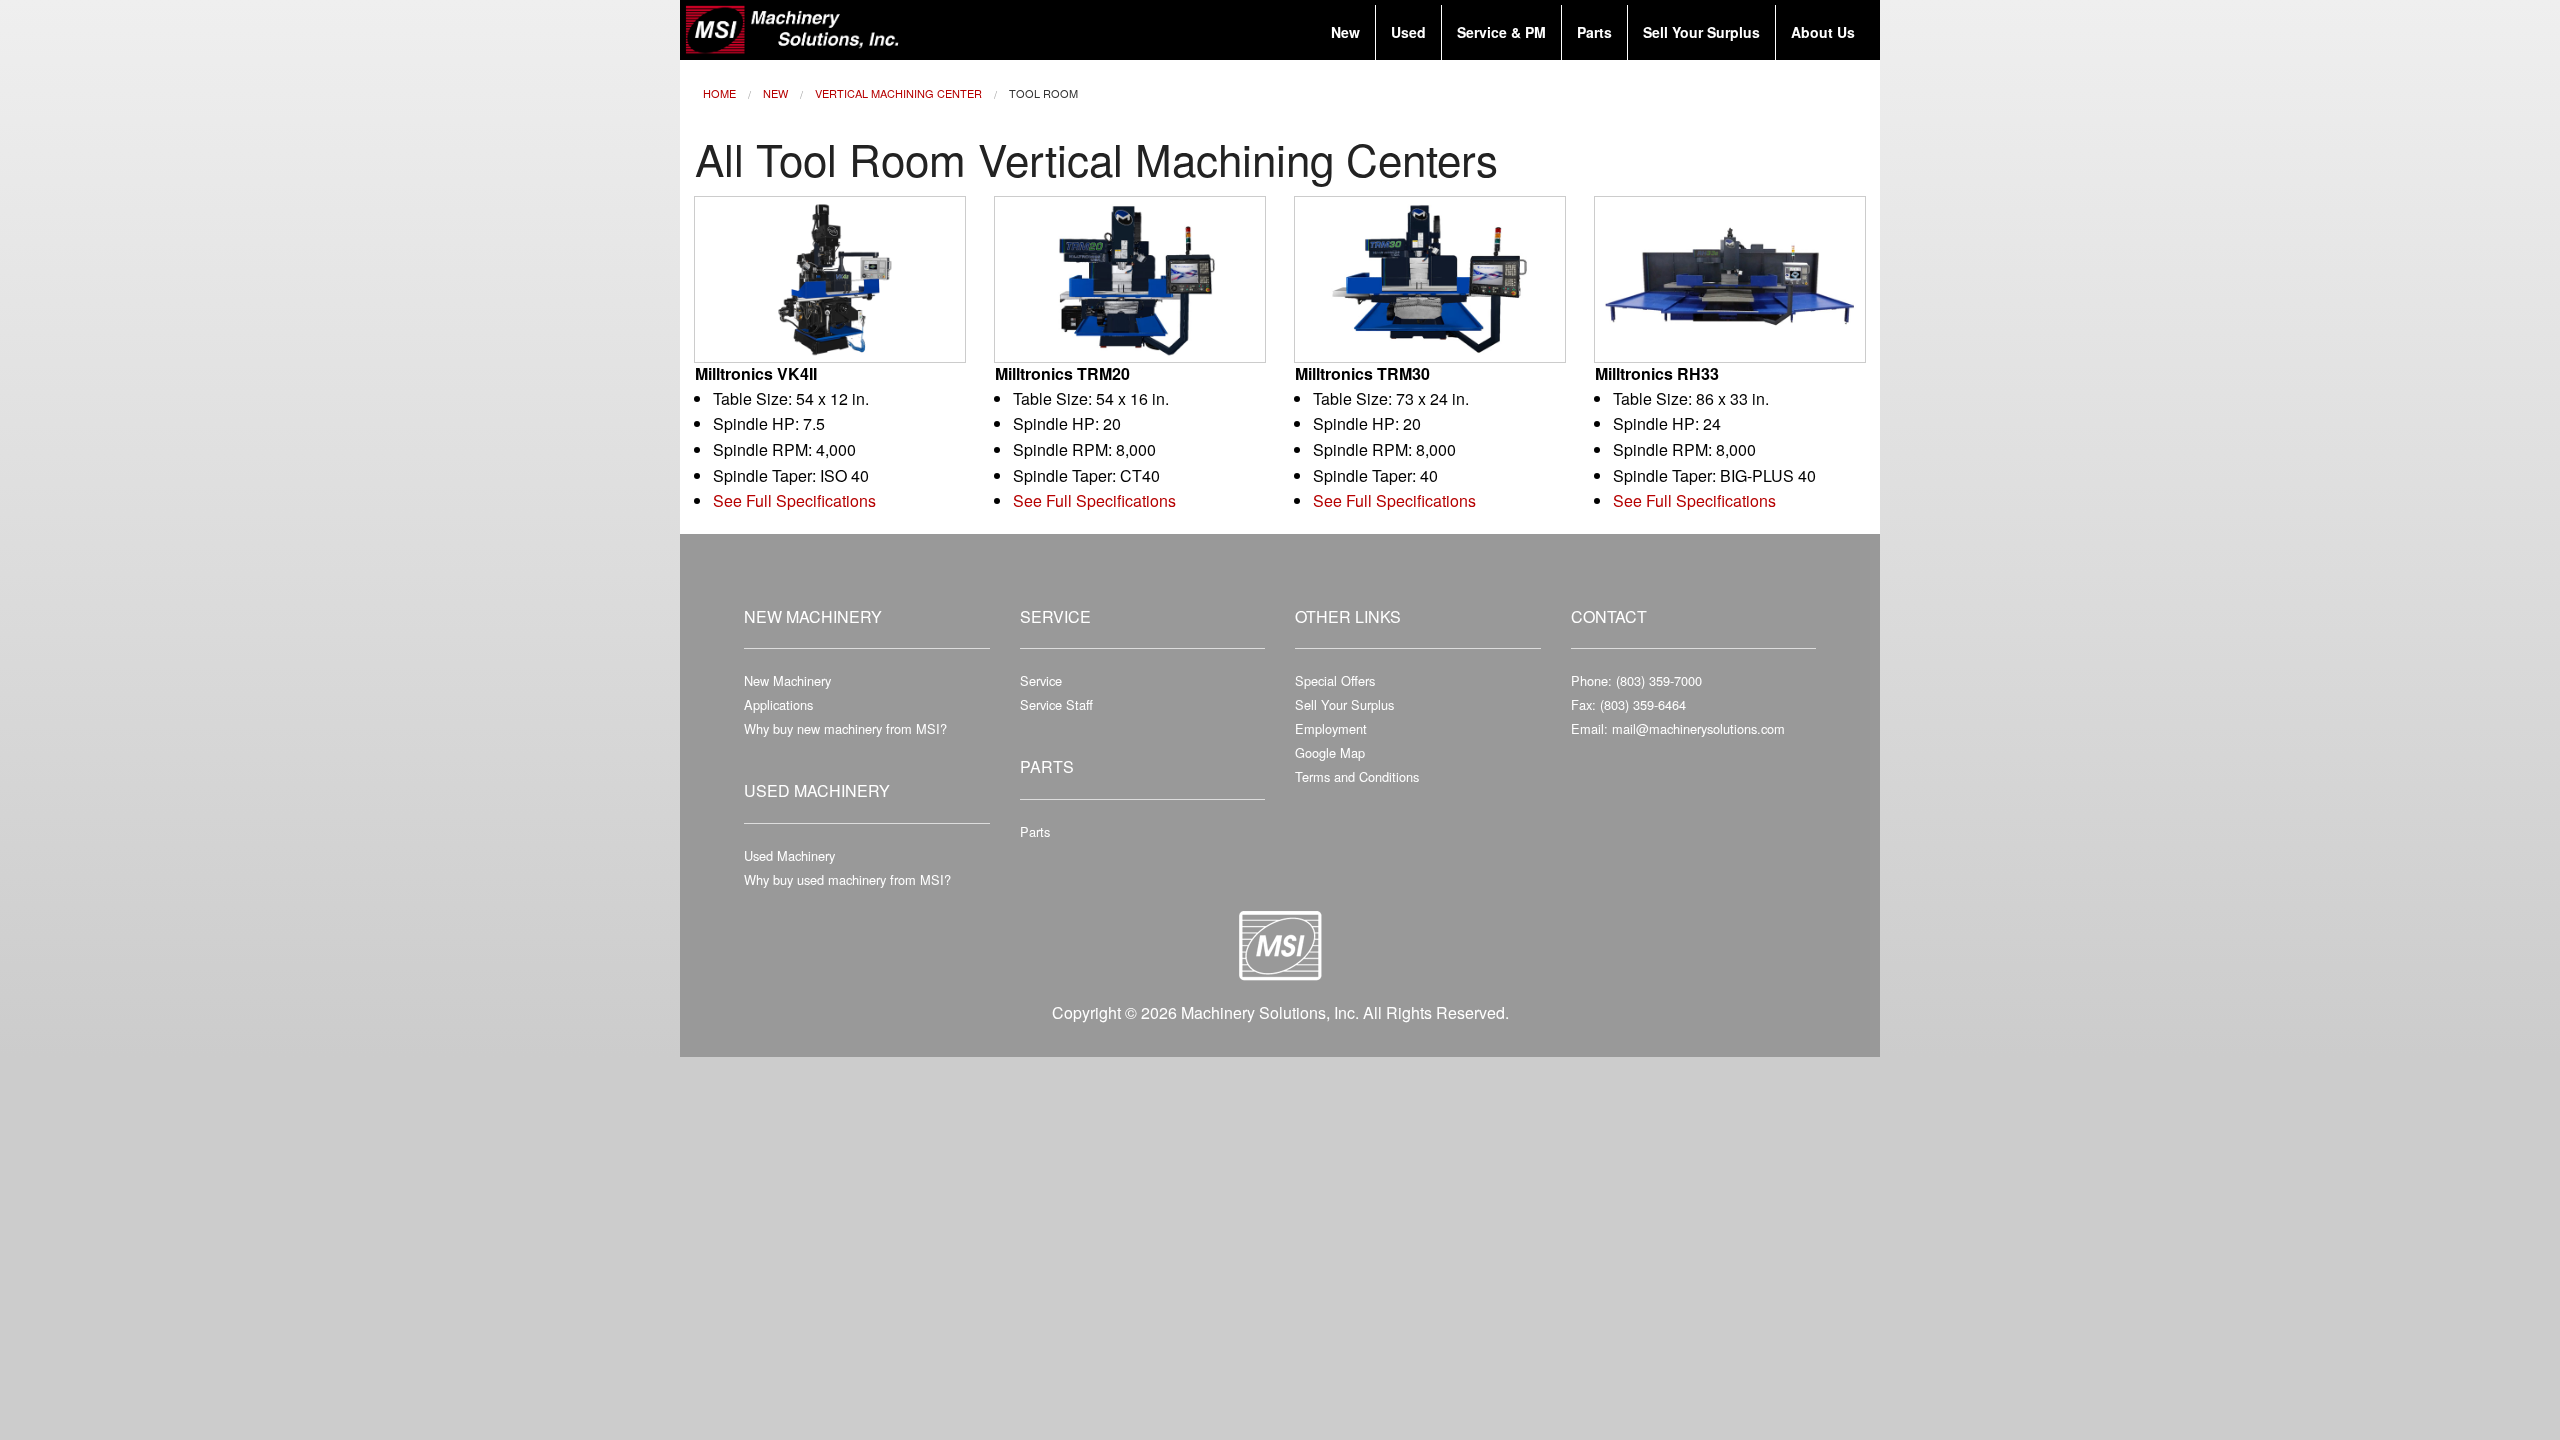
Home (719, 93)
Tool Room (1043, 93)
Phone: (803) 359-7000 (1636, 680)
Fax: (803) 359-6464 (1628, 704)
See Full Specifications (794, 500)
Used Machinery (789, 855)
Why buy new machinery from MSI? (845, 728)
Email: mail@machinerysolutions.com (1678, 728)
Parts (1035, 831)
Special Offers (1335, 680)
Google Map (1330, 752)
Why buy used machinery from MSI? (847, 879)
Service (1041, 680)
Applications (778, 704)
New (775, 93)
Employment (1331, 728)
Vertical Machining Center (898, 93)
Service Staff (1056, 704)
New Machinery (787, 680)
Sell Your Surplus (1344, 704)
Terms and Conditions (1357, 776)
